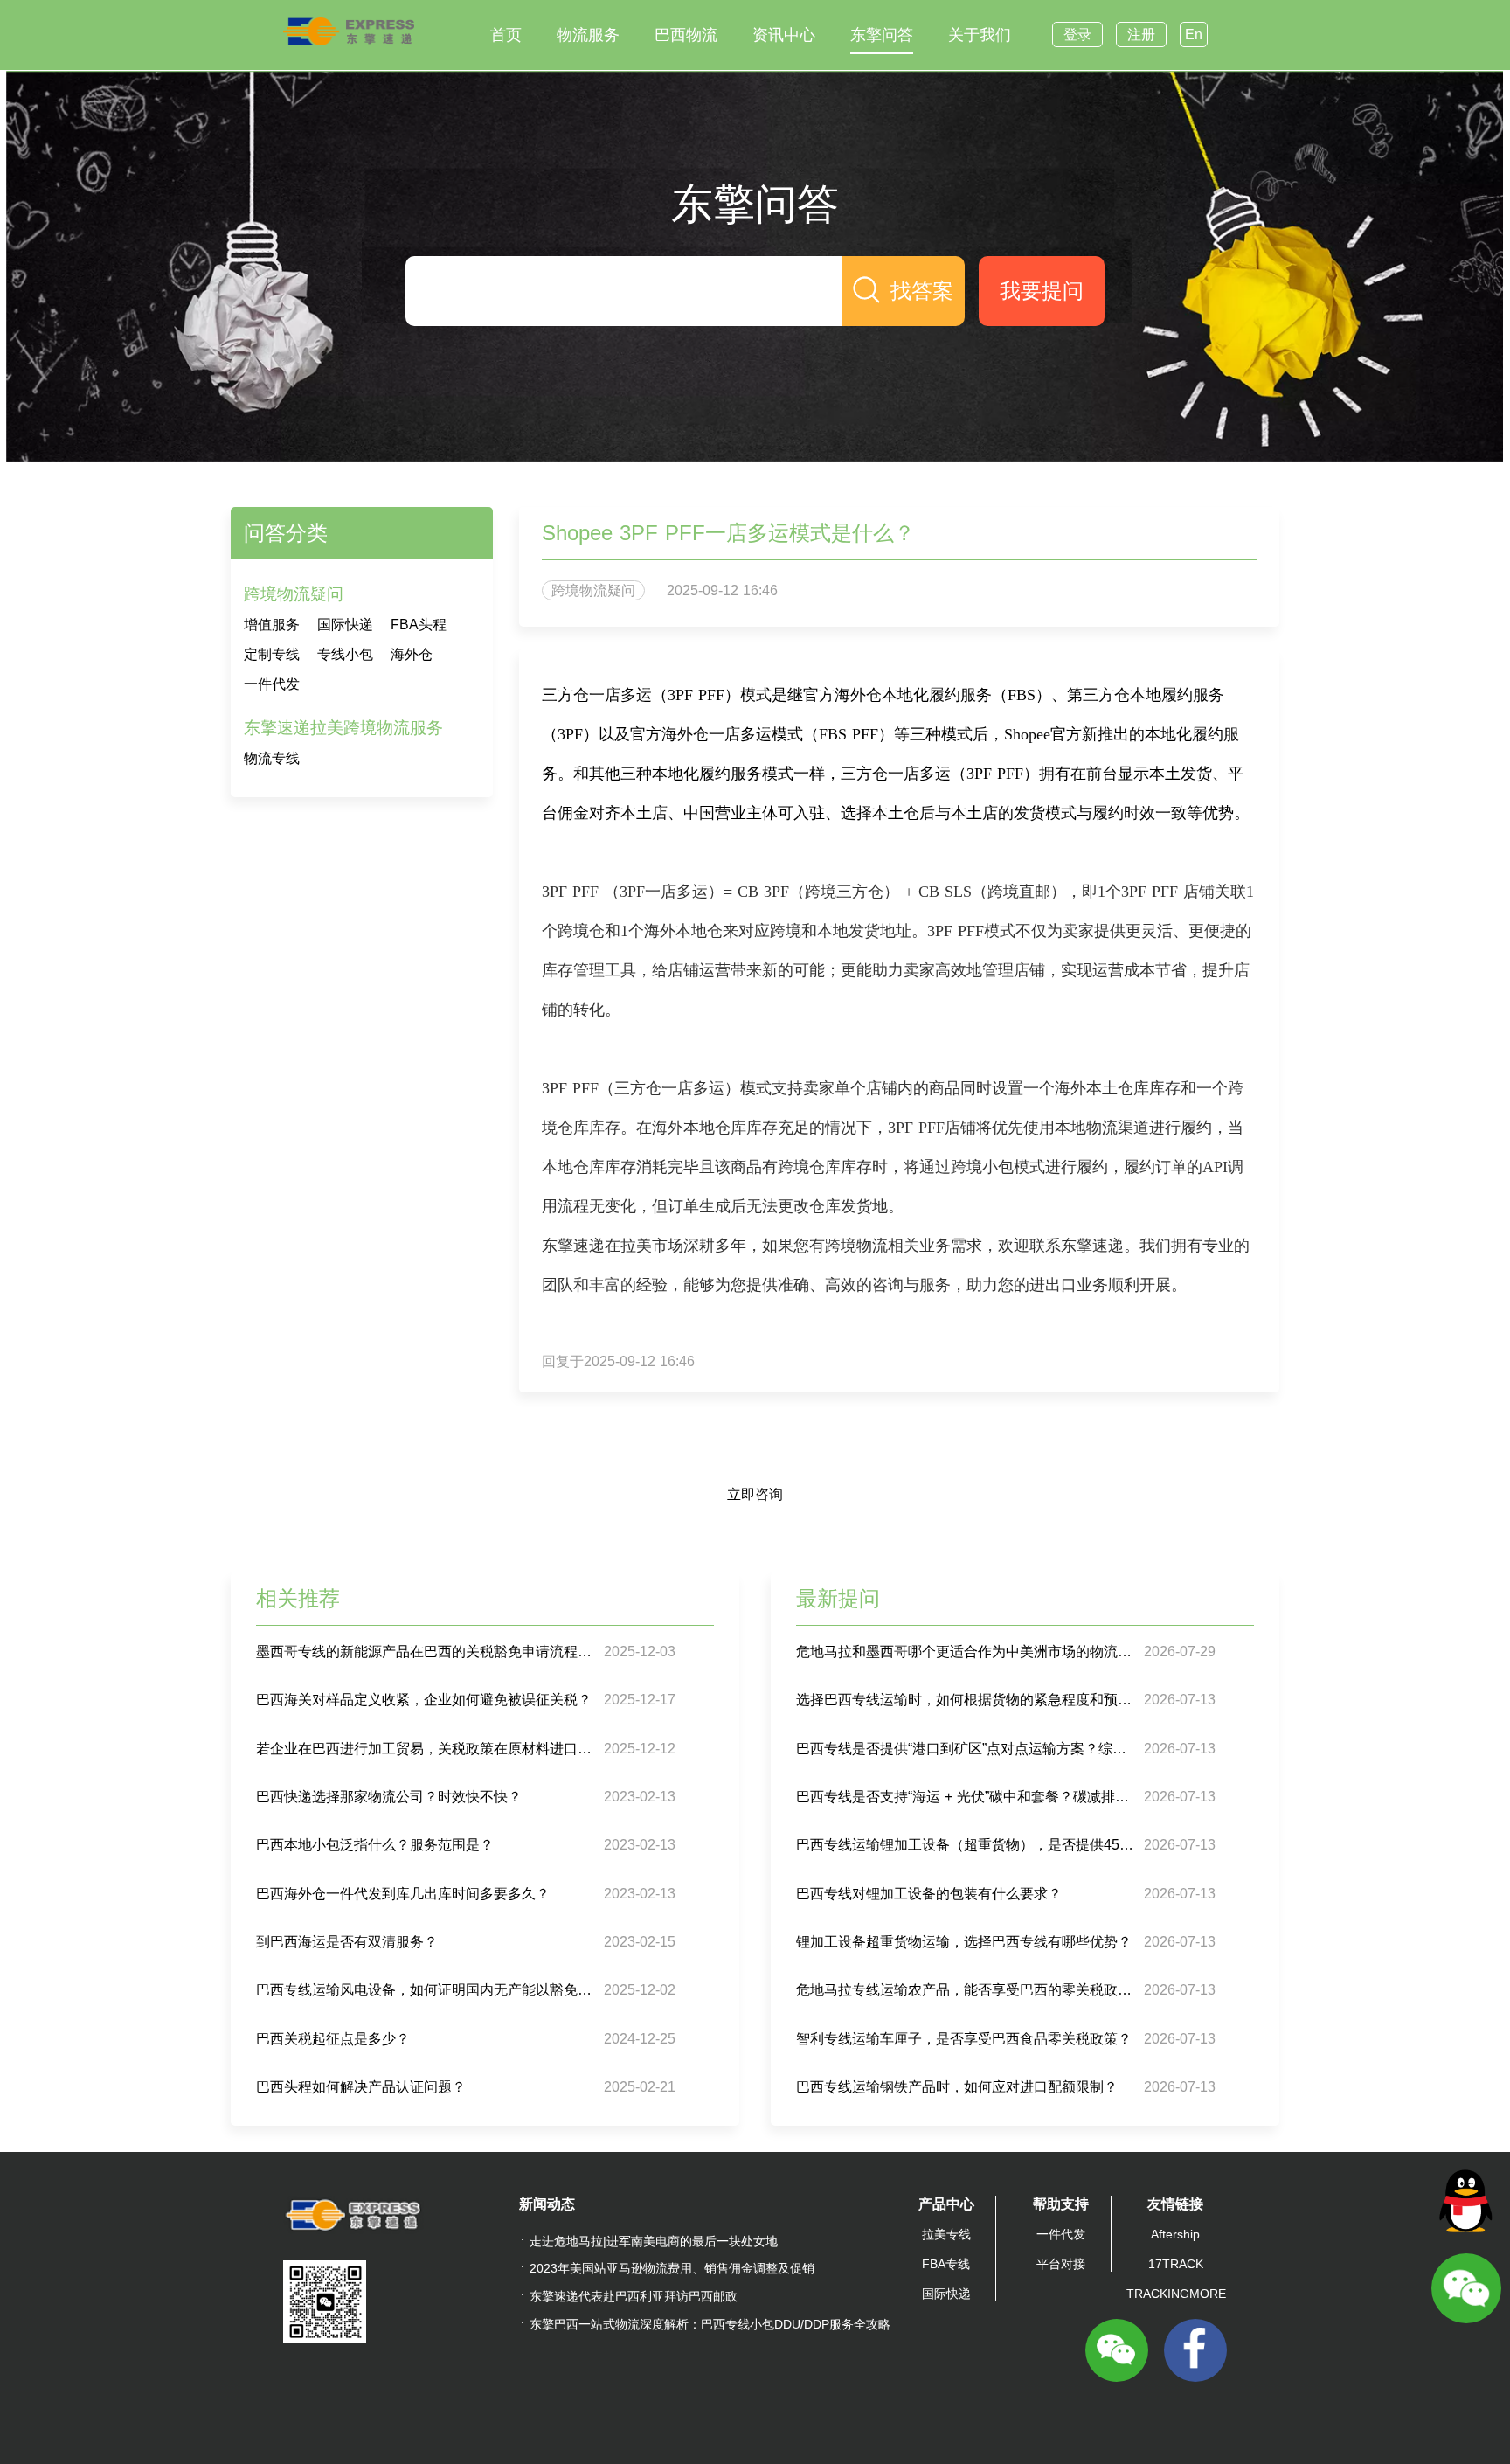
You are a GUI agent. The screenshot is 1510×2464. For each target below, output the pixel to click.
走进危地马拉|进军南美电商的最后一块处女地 (654, 2241)
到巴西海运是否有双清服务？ (347, 1942)
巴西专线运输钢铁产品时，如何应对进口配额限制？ (957, 2087)
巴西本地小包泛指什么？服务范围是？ (375, 1845)
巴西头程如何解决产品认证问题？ (361, 2087)
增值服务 (272, 625)
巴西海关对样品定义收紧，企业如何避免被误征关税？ (424, 1700)
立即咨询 (755, 1494)
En (1194, 35)
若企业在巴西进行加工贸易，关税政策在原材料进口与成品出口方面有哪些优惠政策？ (428, 1749)
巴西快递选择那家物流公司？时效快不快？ (389, 1797)
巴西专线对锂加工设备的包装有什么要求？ (929, 1894)
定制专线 (272, 654)
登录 (1077, 35)
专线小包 (345, 654)
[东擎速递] (349, 31)
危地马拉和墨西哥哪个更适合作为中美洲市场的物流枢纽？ (968, 1652)
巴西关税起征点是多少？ (333, 2039)
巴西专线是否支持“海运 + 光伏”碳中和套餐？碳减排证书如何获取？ (968, 1797)
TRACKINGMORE (1176, 2294)
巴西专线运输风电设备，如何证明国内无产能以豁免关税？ (428, 1990)
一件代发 (272, 684)
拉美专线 (946, 2234)
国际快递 (345, 625)
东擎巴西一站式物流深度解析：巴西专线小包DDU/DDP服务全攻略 (710, 2324)
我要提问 (1042, 291)
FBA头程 (419, 625)
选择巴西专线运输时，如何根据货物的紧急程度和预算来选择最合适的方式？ (968, 1700)
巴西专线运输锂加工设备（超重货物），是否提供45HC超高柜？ (968, 1845)
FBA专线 (946, 2264)
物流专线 (272, 758)
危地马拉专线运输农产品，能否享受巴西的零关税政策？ (968, 1990)
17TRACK (1176, 2264)
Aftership (1175, 2234)
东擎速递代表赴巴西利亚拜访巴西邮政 (634, 2296)
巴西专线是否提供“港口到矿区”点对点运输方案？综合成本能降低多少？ (968, 1749)
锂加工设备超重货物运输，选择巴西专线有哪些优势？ (964, 1942)
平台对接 (1061, 2264)
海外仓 (412, 654)
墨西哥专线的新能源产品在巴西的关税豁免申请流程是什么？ (428, 1652)
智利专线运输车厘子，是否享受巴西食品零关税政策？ (964, 2039)
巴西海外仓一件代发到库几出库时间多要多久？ (403, 1894)
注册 (1141, 35)
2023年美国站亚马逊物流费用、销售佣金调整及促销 (672, 2268)
